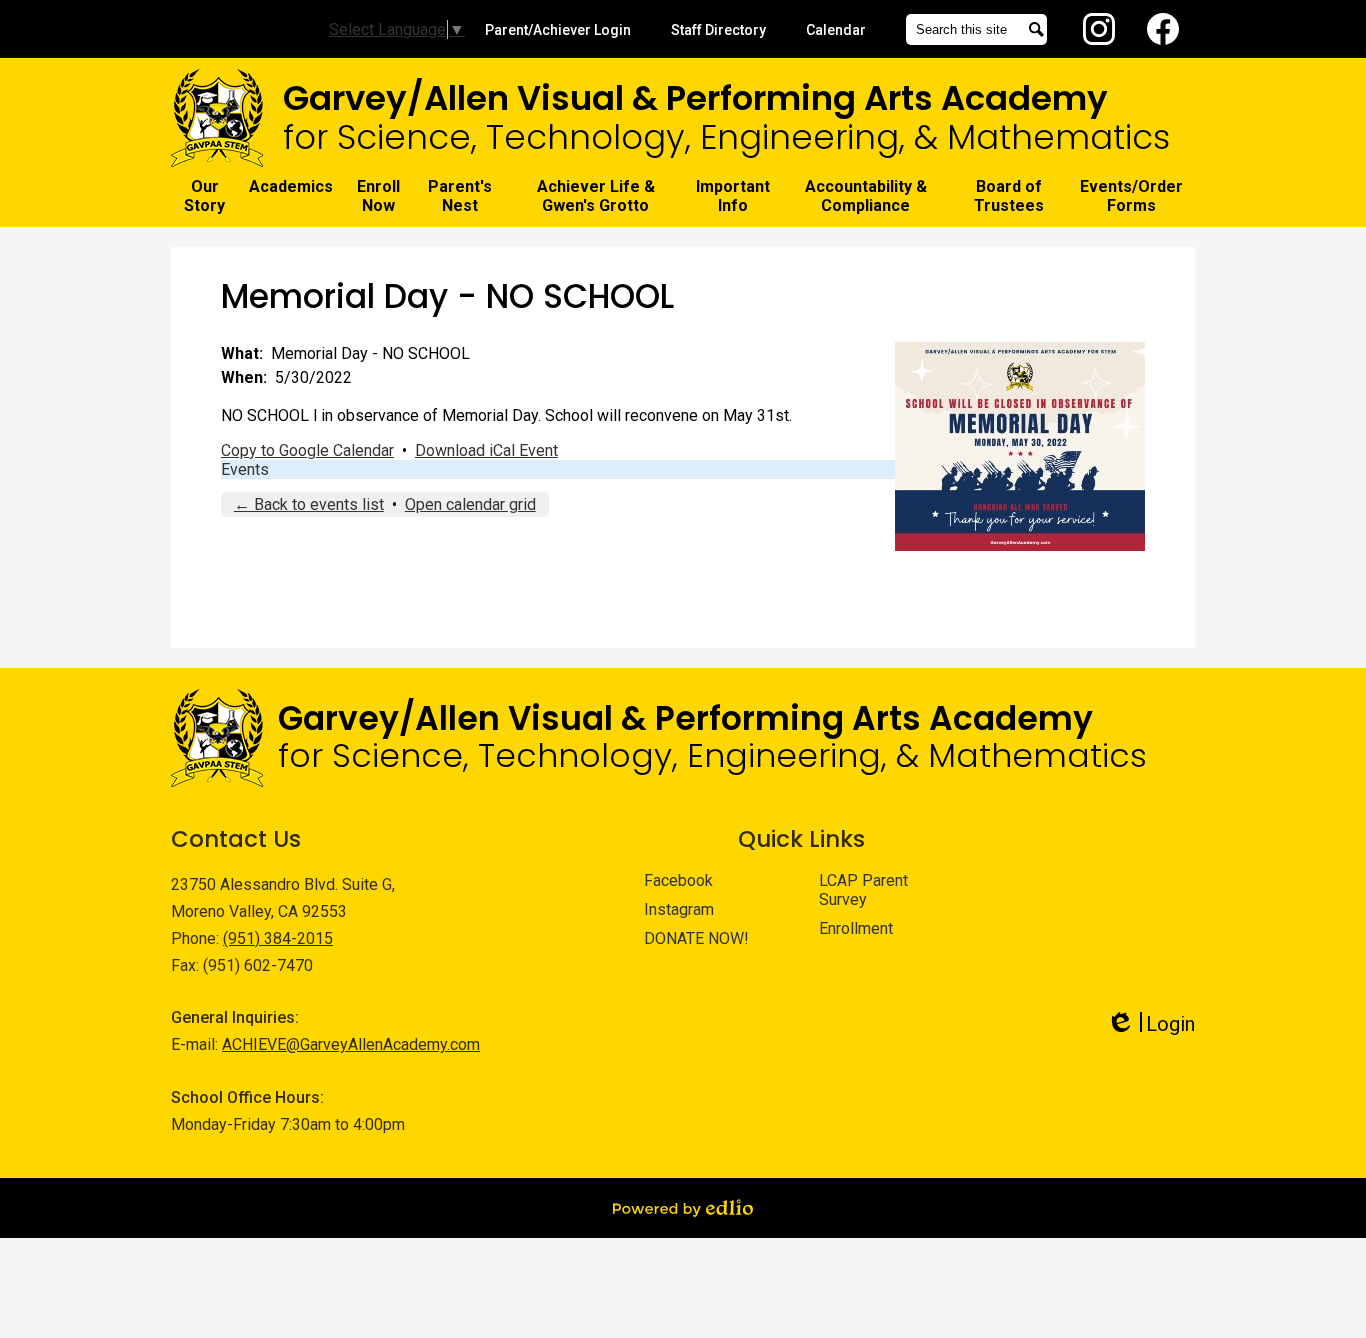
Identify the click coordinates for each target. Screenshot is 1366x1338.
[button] (205, 197)
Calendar (836, 30)
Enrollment (856, 928)
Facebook (1163, 29)
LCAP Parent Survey (863, 890)
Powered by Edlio (683, 1208)
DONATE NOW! (696, 938)
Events (245, 469)
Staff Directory (718, 30)
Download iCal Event (486, 450)
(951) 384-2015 (278, 938)
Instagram (1099, 29)
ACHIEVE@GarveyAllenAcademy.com (351, 1044)
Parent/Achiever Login (558, 30)
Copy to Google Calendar (307, 450)
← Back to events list (309, 504)
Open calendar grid (470, 504)
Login (1150, 1024)
